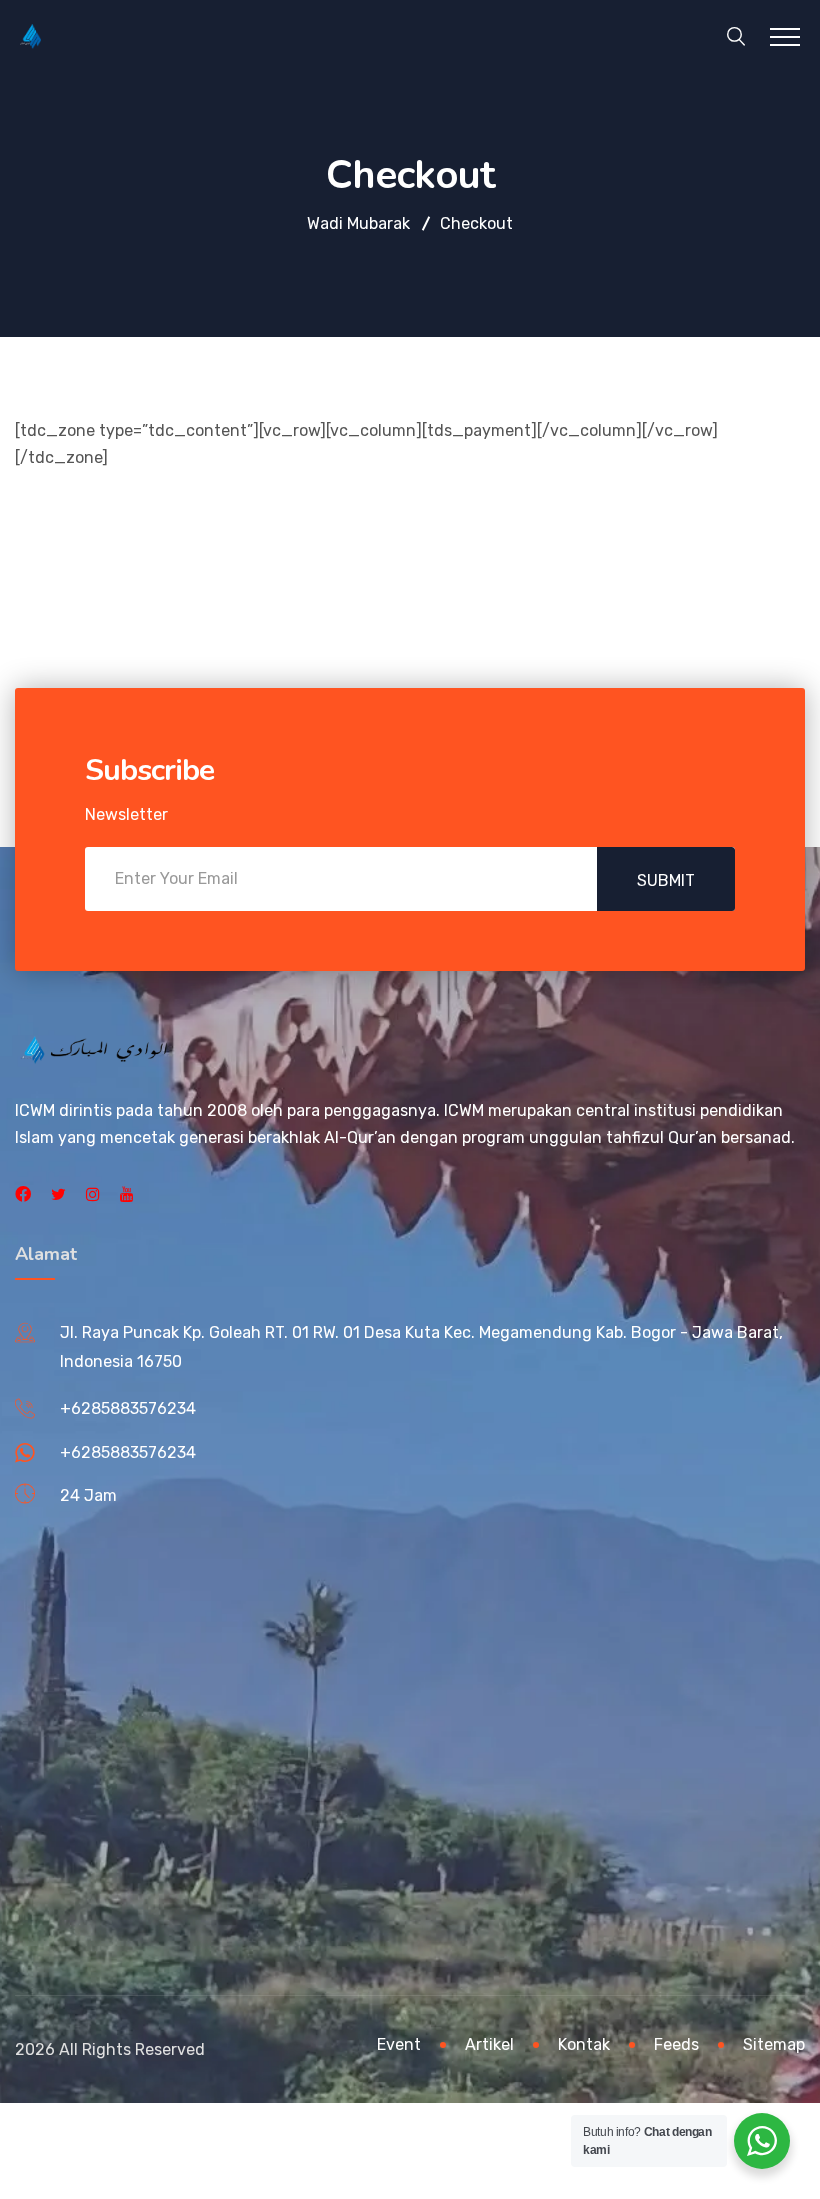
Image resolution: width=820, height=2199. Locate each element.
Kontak (584, 2044)
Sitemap (774, 2044)
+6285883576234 (128, 1408)
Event (399, 2044)
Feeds (676, 2044)
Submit (666, 880)
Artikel (489, 2044)
